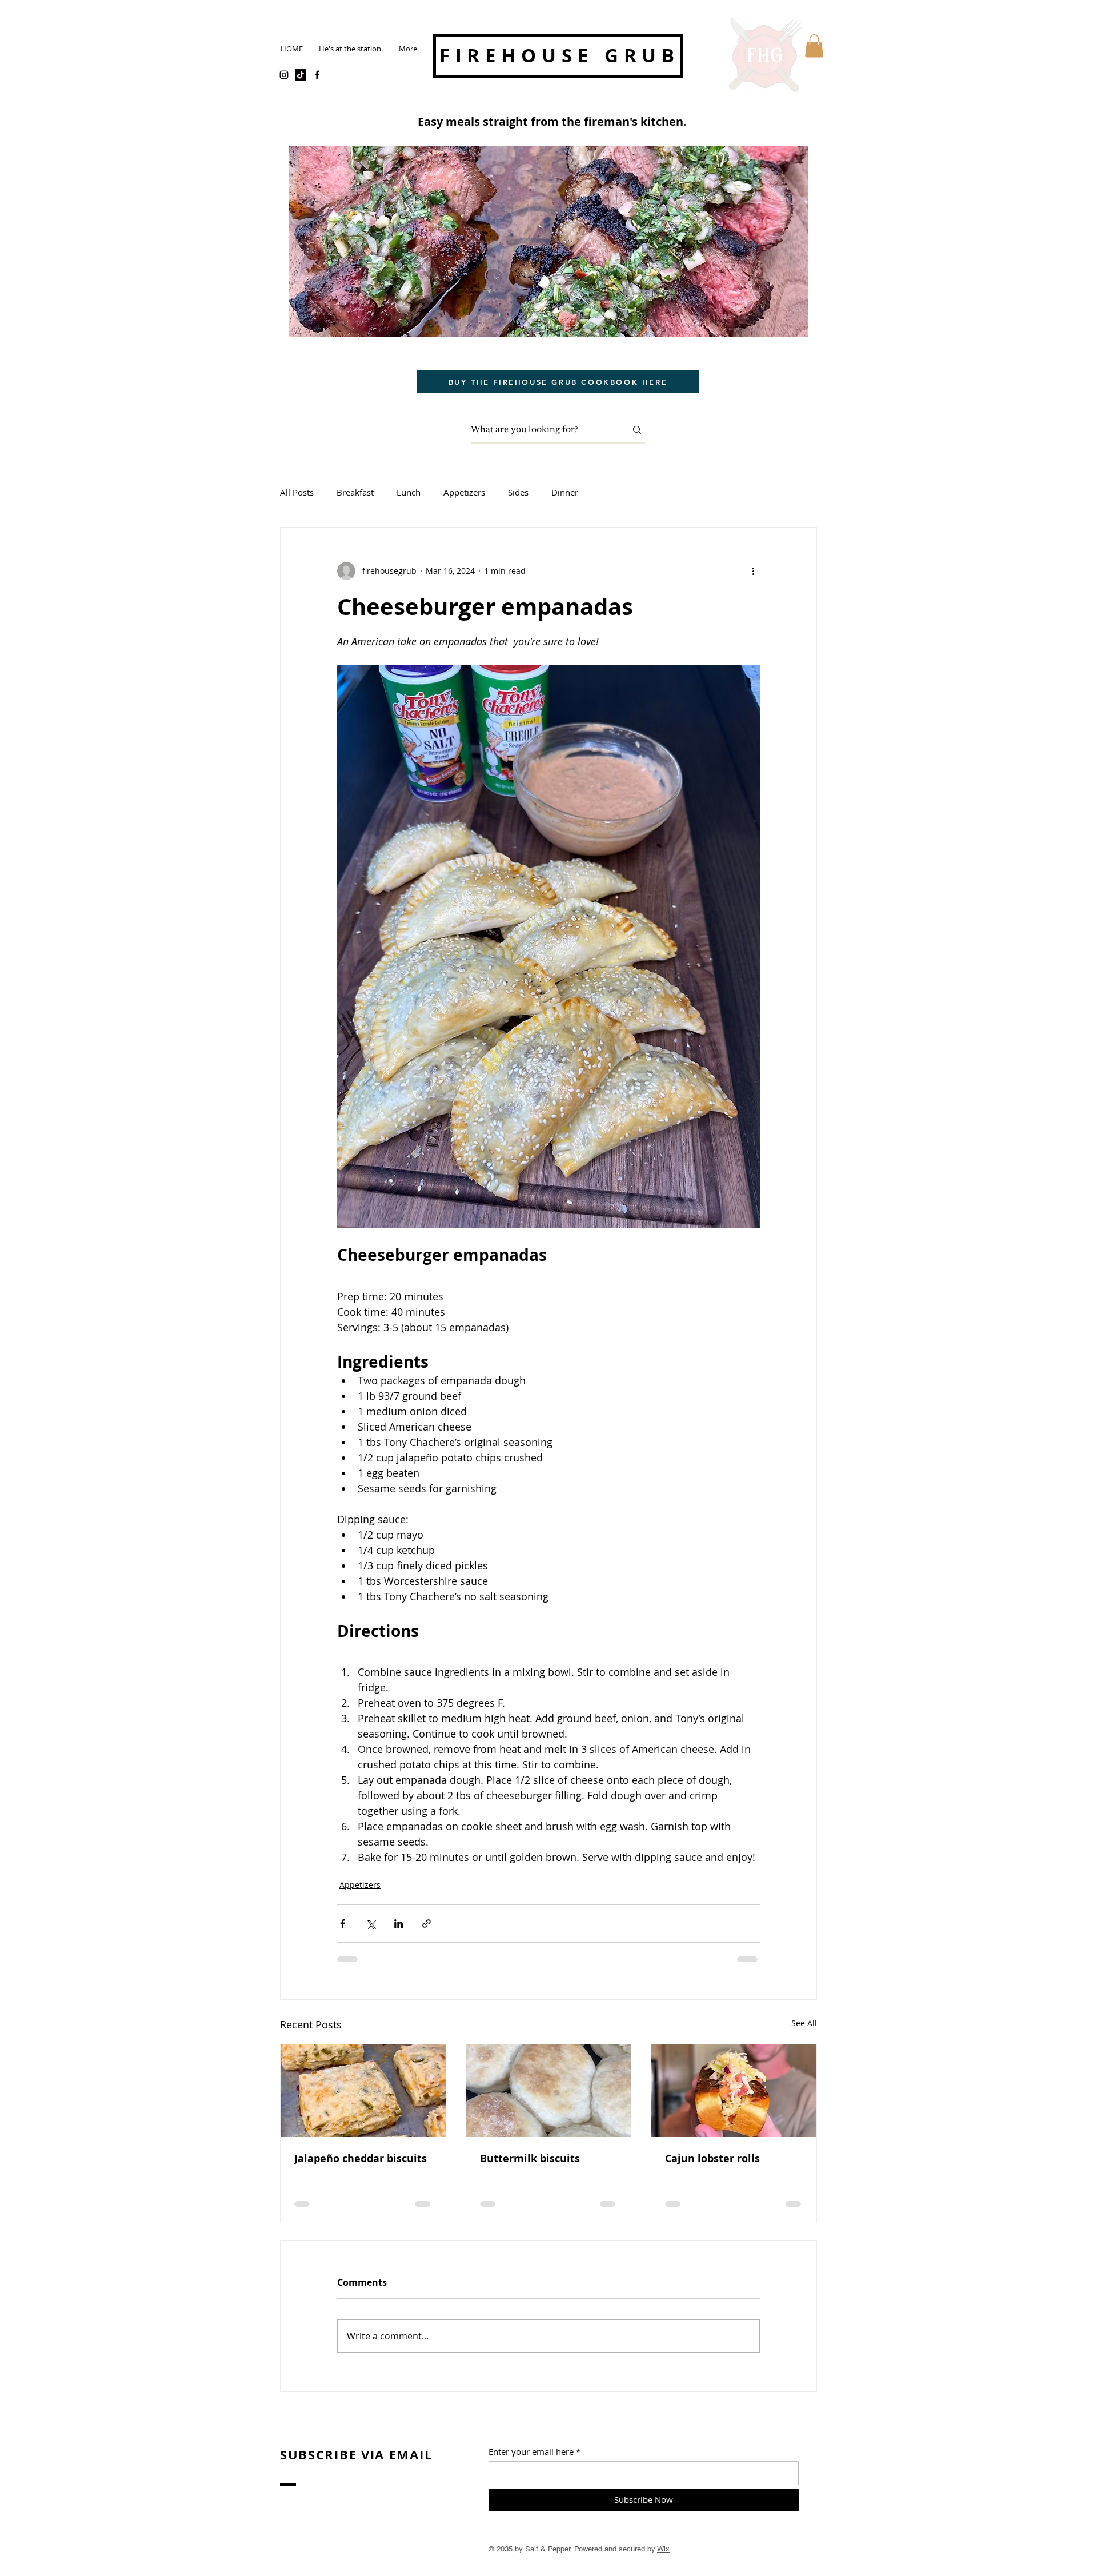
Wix (663, 2549)
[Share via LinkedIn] (399, 1924)
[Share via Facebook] (343, 1924)
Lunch (409, 492)
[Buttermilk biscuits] (549, 2091)
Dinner (565, 492)
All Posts (297, 492)
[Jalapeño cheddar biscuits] (363, 2091)
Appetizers (464, 492)
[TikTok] (301, 75)
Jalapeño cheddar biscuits (361, 2158)
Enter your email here (531, 2452)
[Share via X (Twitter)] (371, 1924)
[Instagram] (284, 75)
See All (804, 2023)
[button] (814, 46)
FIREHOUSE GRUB (560, 55)
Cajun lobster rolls (712, 2158)
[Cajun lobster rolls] (734, 2091)
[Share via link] (427, 1924)
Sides (518, 492)
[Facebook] (317, 75)
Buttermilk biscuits (530, 2158)
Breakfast (355, 492)
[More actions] (753, 571)
